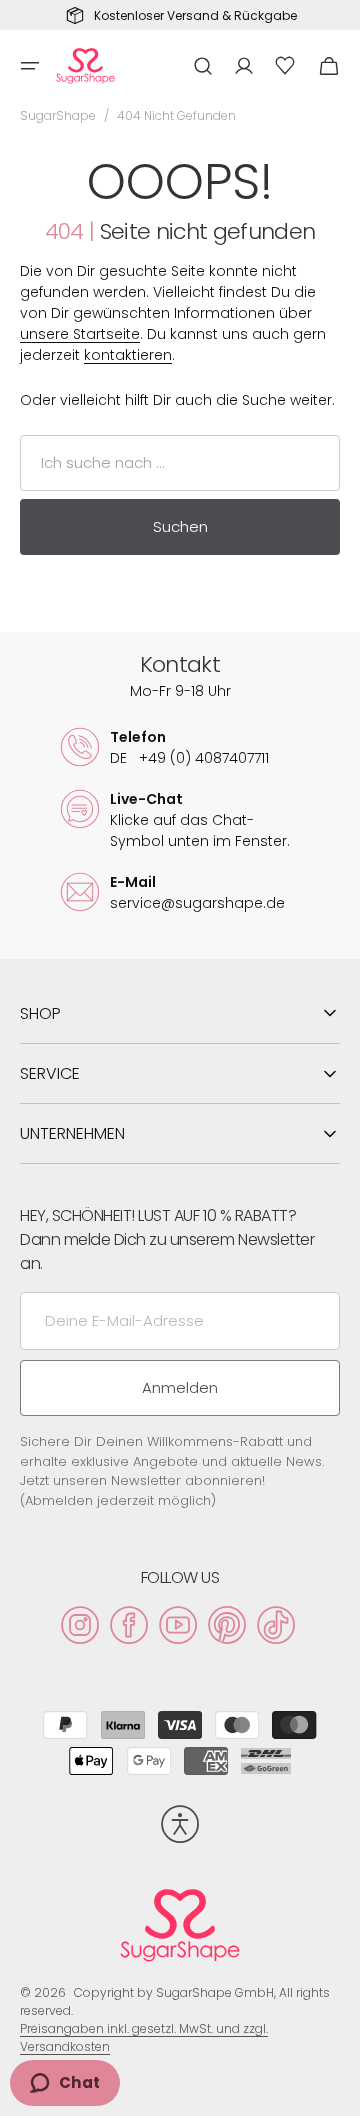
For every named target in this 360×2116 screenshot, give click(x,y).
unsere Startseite (80, 334)
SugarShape (58, 115)
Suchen (180, 526)
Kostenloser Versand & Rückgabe (195, 16)
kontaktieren (128, 355)
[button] (30, 66)
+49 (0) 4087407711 (189, 758)
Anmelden (180, 1387)
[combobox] (180, 463)
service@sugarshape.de (197, 903)
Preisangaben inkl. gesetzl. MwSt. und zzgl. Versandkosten (144, 2037)
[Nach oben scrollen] (336, 2092)
